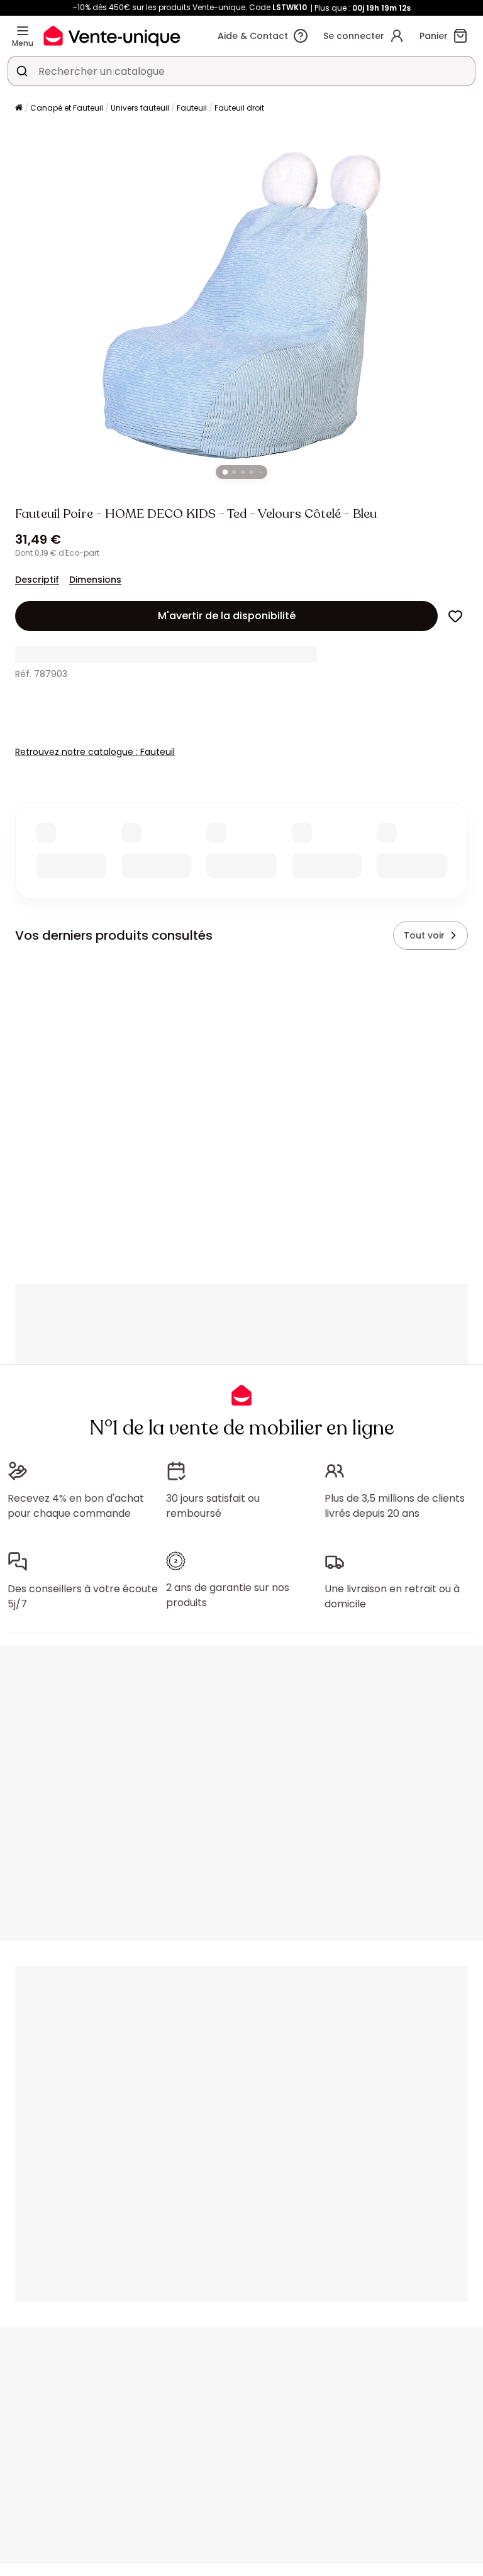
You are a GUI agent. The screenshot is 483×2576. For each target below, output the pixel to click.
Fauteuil (192, 108)
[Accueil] (19, 108)
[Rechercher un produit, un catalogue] (22, 71)
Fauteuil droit (239, 108)
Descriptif (37, 580)
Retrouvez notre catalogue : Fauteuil (95, 752)
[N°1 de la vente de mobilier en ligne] (112, 36)
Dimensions (95, 580)
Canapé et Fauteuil (67, 108)
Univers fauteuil (140, 108)
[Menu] (23, 31)
